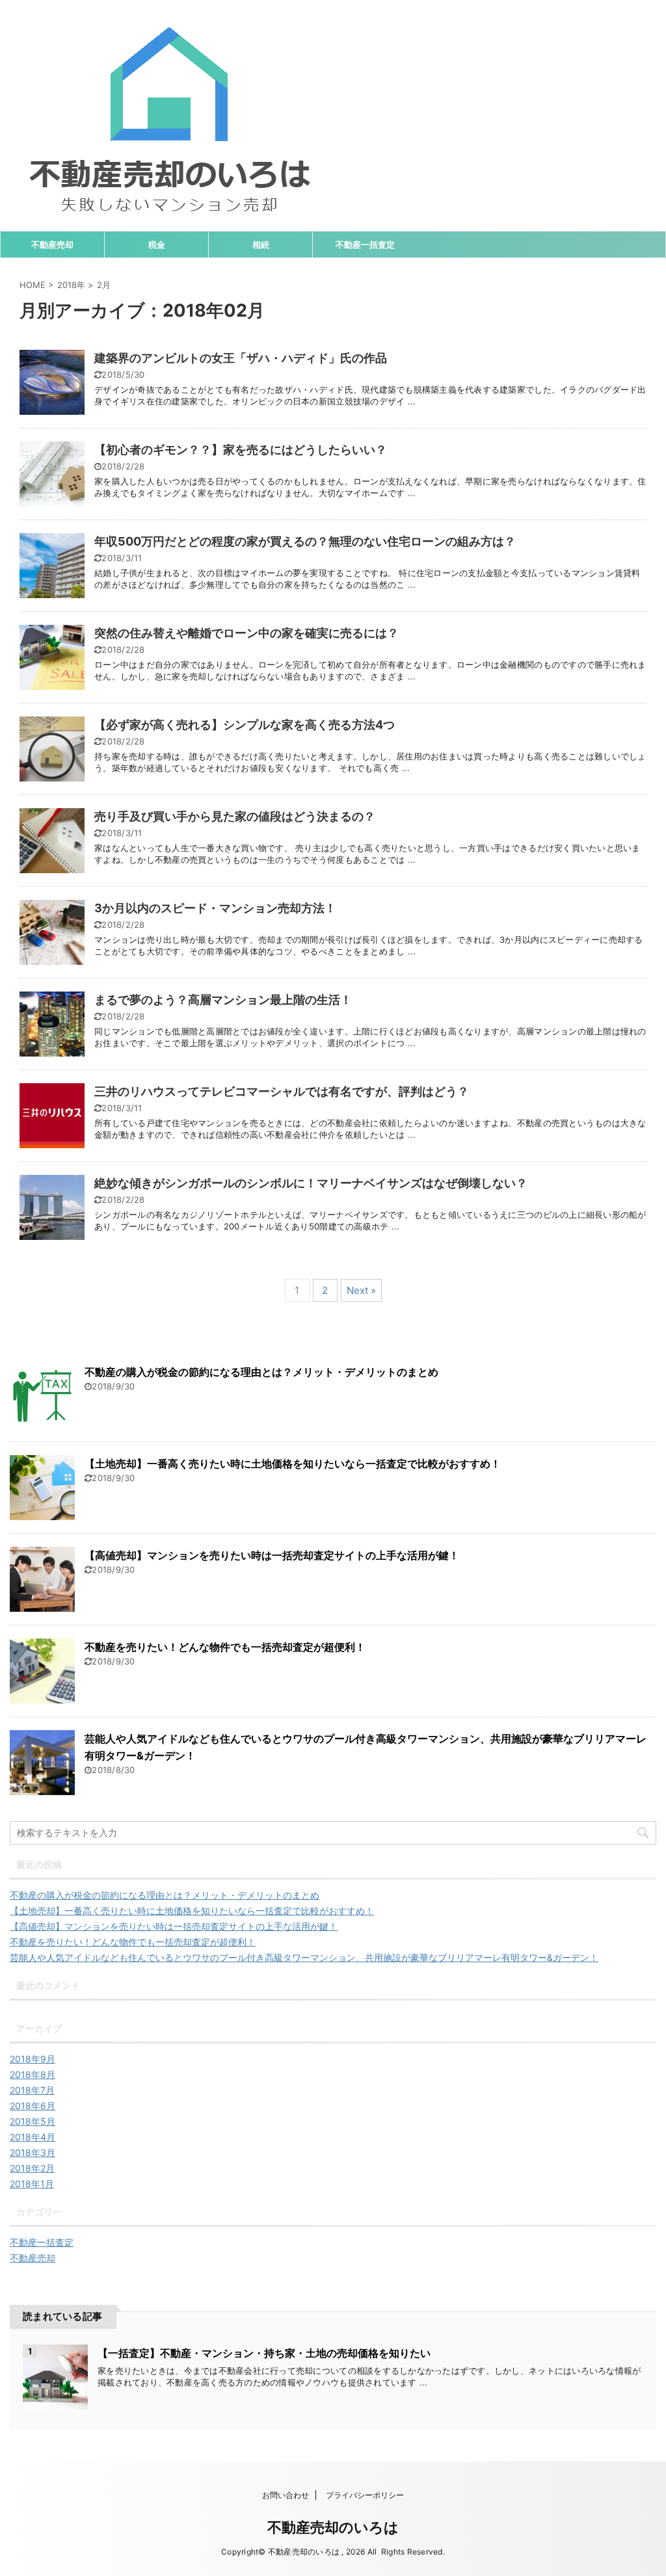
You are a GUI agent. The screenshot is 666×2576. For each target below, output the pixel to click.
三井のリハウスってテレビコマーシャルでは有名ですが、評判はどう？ (282, 1091)
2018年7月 (32, 2090)
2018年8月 (33, 2074)
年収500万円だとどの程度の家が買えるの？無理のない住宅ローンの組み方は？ (305, 541)
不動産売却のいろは (333, 2527)
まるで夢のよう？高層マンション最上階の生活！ (223, 1000)
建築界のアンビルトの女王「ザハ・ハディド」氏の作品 (241, 358)
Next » (361, 1290)
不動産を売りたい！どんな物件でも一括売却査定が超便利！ (225, 1647)
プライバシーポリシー (365, 2495)
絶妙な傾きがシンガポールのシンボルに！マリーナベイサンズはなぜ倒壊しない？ (311, 1183)
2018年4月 (33, 2137)
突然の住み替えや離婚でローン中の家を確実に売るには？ (246, 633)
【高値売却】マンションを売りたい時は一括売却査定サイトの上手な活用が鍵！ (272, 1555)
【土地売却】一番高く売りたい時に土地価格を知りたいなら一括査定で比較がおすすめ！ (293, 1464)
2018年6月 (33, 2106)
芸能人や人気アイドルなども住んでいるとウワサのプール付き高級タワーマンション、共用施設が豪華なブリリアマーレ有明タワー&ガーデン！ (304, 1957)
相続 (261, 244)
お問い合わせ (286, 2495)
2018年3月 (33, 2152)
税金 (157, 244)
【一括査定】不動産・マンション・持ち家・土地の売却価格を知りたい (264, 2353)
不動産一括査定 (365, 244)
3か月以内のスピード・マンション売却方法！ (215, 908)
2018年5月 (33, 2121)
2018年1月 (32, 2184)
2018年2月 (32, 2168)
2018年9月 (33, 2059)
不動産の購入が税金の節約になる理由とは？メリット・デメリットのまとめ (261, 1372)
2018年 (71, 285)
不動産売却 (52, 244)
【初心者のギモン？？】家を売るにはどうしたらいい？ (241, 450)
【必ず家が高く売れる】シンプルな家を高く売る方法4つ (245, 725)
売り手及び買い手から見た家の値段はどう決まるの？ (235, 816)
